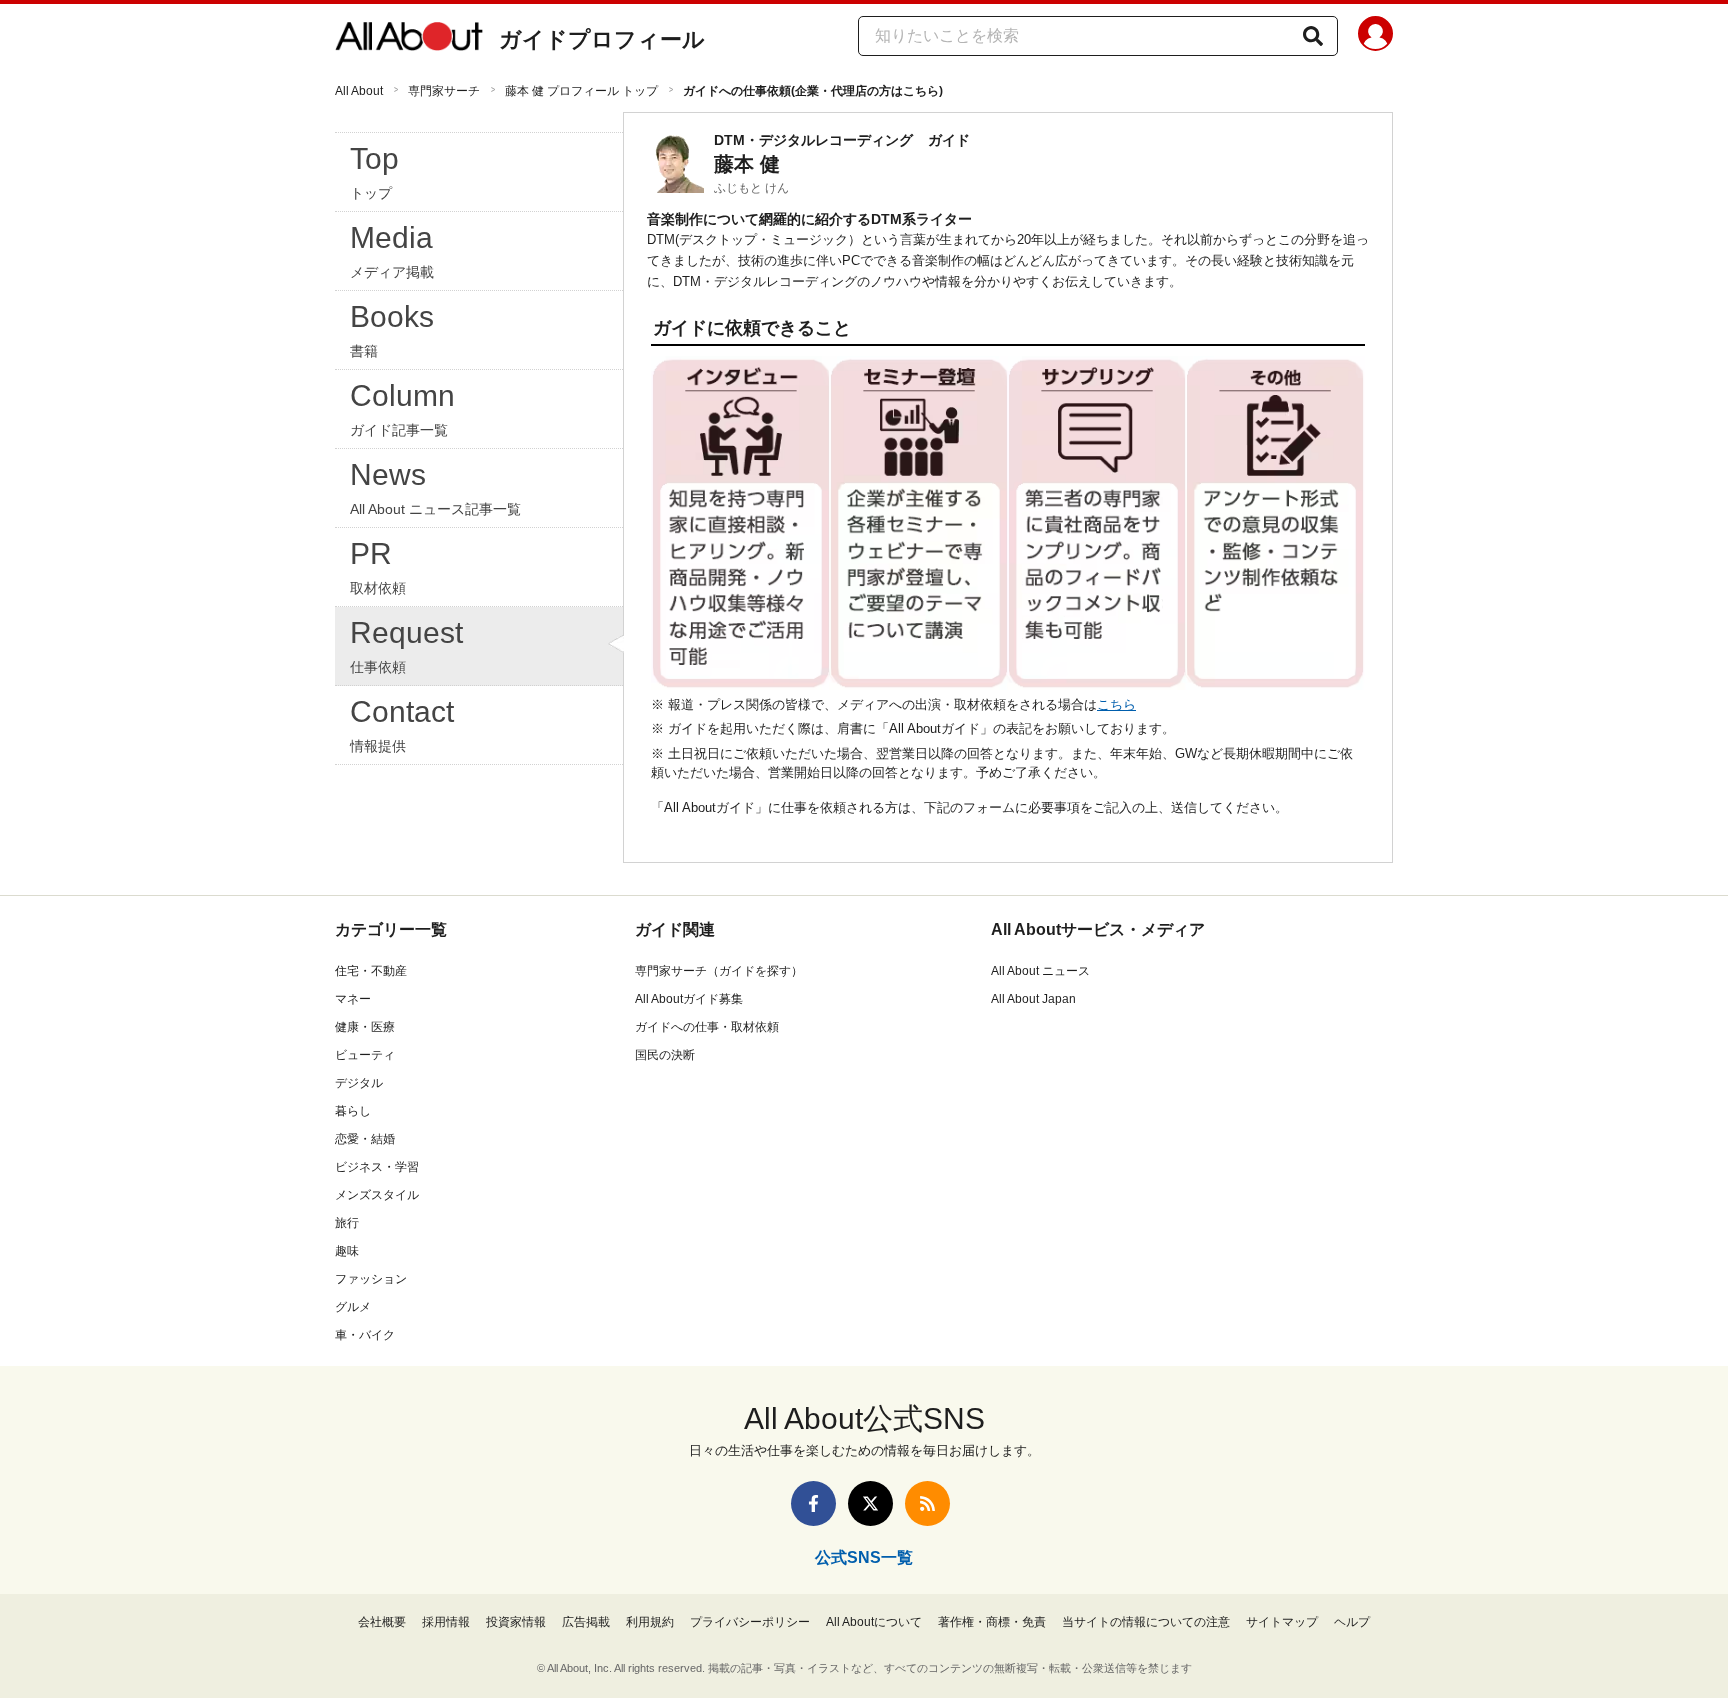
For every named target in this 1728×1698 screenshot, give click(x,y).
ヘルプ (1352, 1622)
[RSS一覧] (927, 1503)
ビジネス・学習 (377, 1167)
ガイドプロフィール (602, 39)
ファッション (371, 1279)
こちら (1116, 704)
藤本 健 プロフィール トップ (581, 91)
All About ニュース (1040, 971)
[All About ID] (1375, 37)
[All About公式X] (870, 1503)
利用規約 (650, 1622)
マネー (353, 999)
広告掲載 (586, 1622)
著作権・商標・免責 (992, 1622)
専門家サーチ (444, 91)
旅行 (347, 1223)
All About (359, 91)
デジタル (359, 1083)
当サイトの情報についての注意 (1146, 1622)
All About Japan (1033, 999)
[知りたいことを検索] (1313, 36)
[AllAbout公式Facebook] (813, 1503)
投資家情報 (516, 1622)
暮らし (353, 1111)
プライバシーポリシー (750, 1622)
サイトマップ (1282, 1622)
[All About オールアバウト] (409, 40)
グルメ (353, 1307)
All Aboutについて (874, 1622)
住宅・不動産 (371, 971)
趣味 (347, 1251)
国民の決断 (665, 1055)
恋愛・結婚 (365, 1139)
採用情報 (446, 1622)
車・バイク (365, 1335)
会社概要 (382, 1622)
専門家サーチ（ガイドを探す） (719, 971)
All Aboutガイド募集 (689, 999)
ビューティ (365, 1055)
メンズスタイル (377, 1195)
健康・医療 (365, 1027)
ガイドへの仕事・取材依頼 (707, 1027)
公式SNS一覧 (864, 1557)
